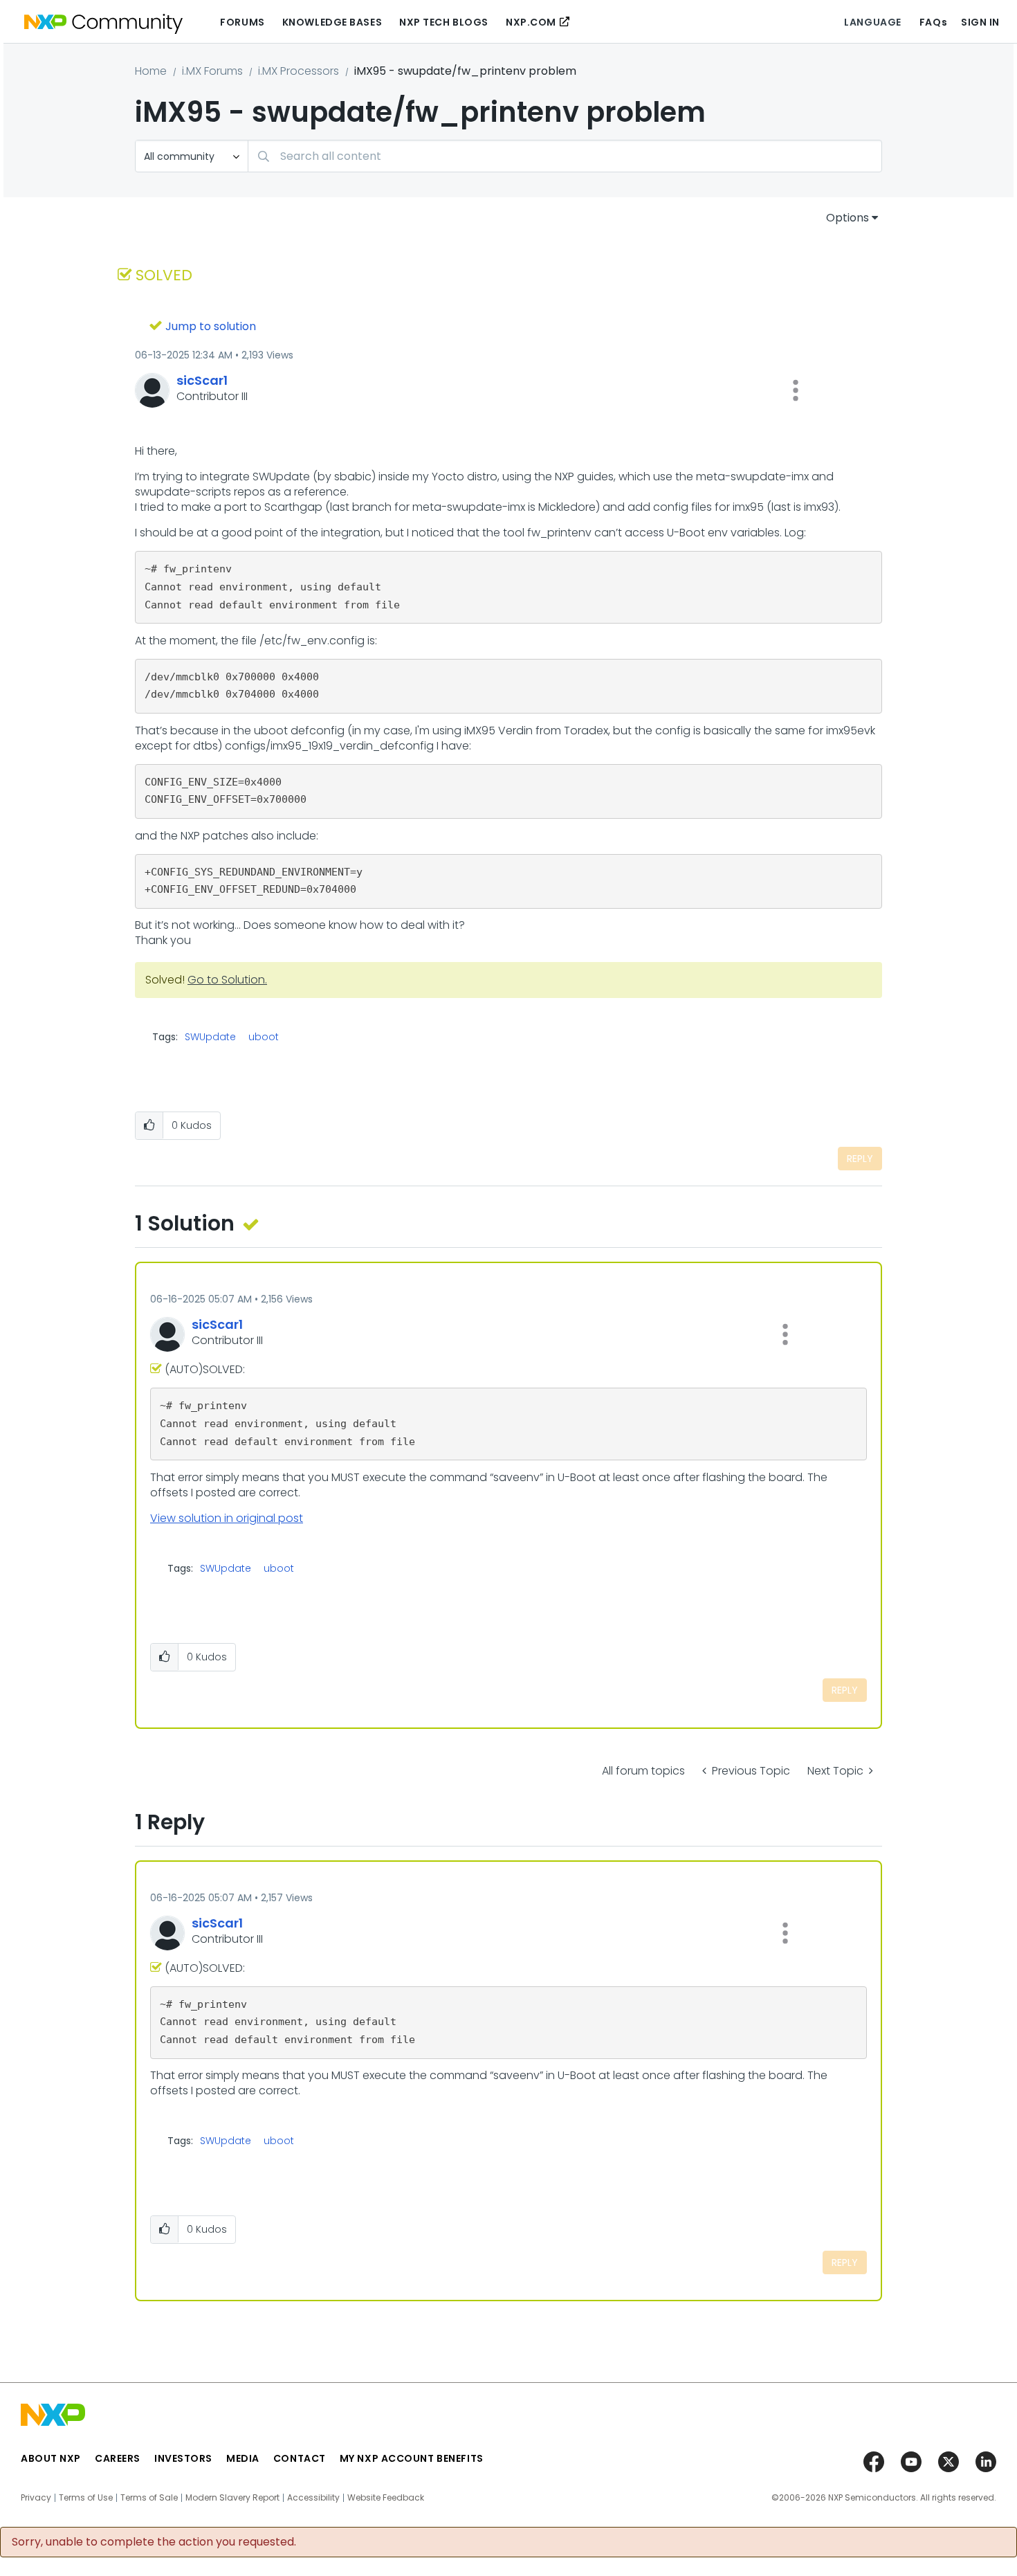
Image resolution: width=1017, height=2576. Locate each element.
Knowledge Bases (332, 22)
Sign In (980, 22)
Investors (183, 2458)
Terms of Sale (149, 2498)
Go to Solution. (227, 980)
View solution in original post (227, 1518)
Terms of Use (86, 2498)
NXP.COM (531, 22)
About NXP (51, 2458)
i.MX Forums (212, 71)
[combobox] (565, 156)
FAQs (933, 22)
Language (872, 22)
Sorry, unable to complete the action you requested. (154, 2542)
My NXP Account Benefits (412, 2458)
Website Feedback (386, 2498)
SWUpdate (210, 1037)
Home (151, 71)
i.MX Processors (299, 71)
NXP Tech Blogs (444, 22)
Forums (242, 22)
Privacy (36, 2498)
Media (243, 2458)
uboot (264, 1037)
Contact (300, 2458)
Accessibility (313, 2498)
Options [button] (847, 218)
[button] (796, 390)
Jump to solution (211, 326)
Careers (118, 2458)
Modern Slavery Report (232, 2498)
